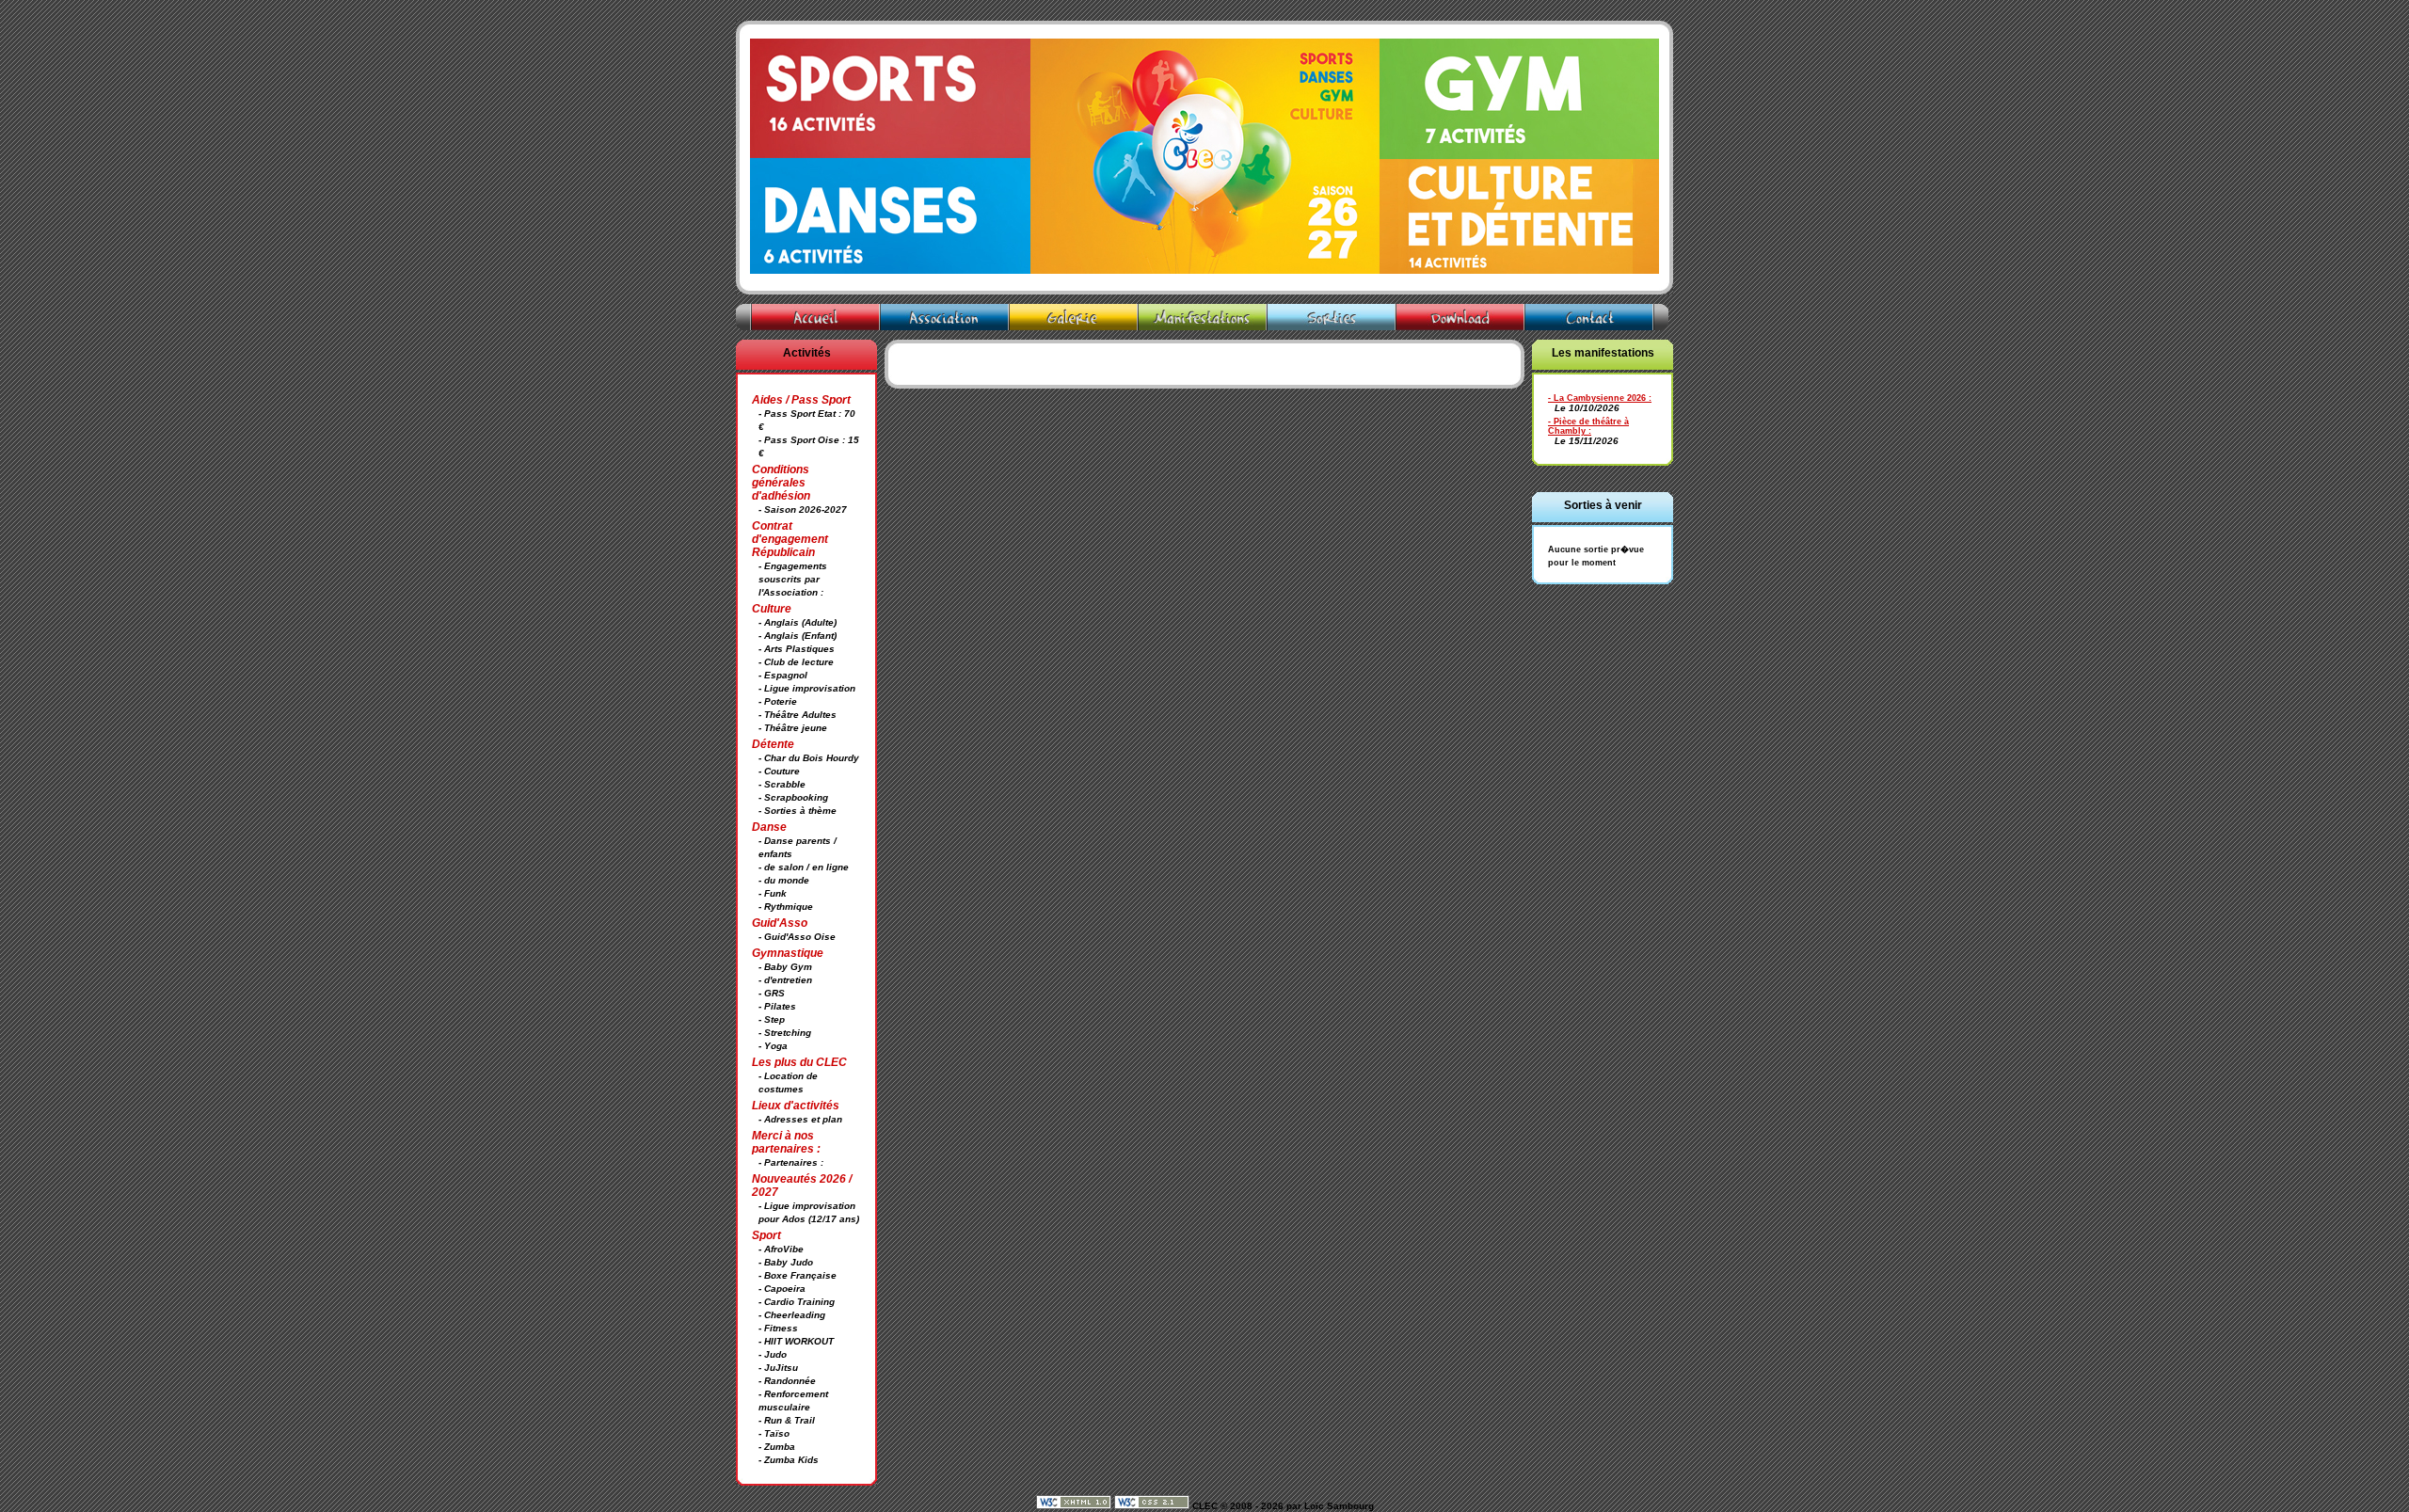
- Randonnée (787, 1381)
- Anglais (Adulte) (798, 622)
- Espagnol (783, 675)
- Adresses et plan (800, 1119)
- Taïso (774, 1433)
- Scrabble (782, 784)
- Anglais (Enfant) (798, 636)
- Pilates (777, 1006)
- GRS (772, 993)
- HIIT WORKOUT (796, 1341)
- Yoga (773, 1046)
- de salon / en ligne (804, 867)
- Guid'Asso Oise (797, 937)
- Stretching (785, 1033)
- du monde (784, 880)
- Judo (773, 1354)
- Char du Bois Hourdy (809, 758)
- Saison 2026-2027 (803, 509)
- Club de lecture (796, 662)
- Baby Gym (785, 967)
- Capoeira (782, 1289)
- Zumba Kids (789, 1460)
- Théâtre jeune (793, 728)
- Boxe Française (798, 1275)
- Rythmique (786, 907)
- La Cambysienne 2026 (1597, 398)
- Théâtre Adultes (798, 715)
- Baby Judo (786, 1262)
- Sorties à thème (798, 811)
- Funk (773, 893)
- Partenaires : (791, 1162)
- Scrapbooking (793, 797)
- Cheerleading (792, 1315)
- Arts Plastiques (797, 649)
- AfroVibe (781, 1249)
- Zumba (777, 1447)
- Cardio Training (797, 1302)
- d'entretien (785, 980)
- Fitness (778, 1328)
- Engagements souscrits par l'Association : (793, 579)
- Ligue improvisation (807, 688)
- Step (772, 1019)
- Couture (779, 771)
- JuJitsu (778, 1368)
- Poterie (778, 701)
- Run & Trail (787, 1420)
